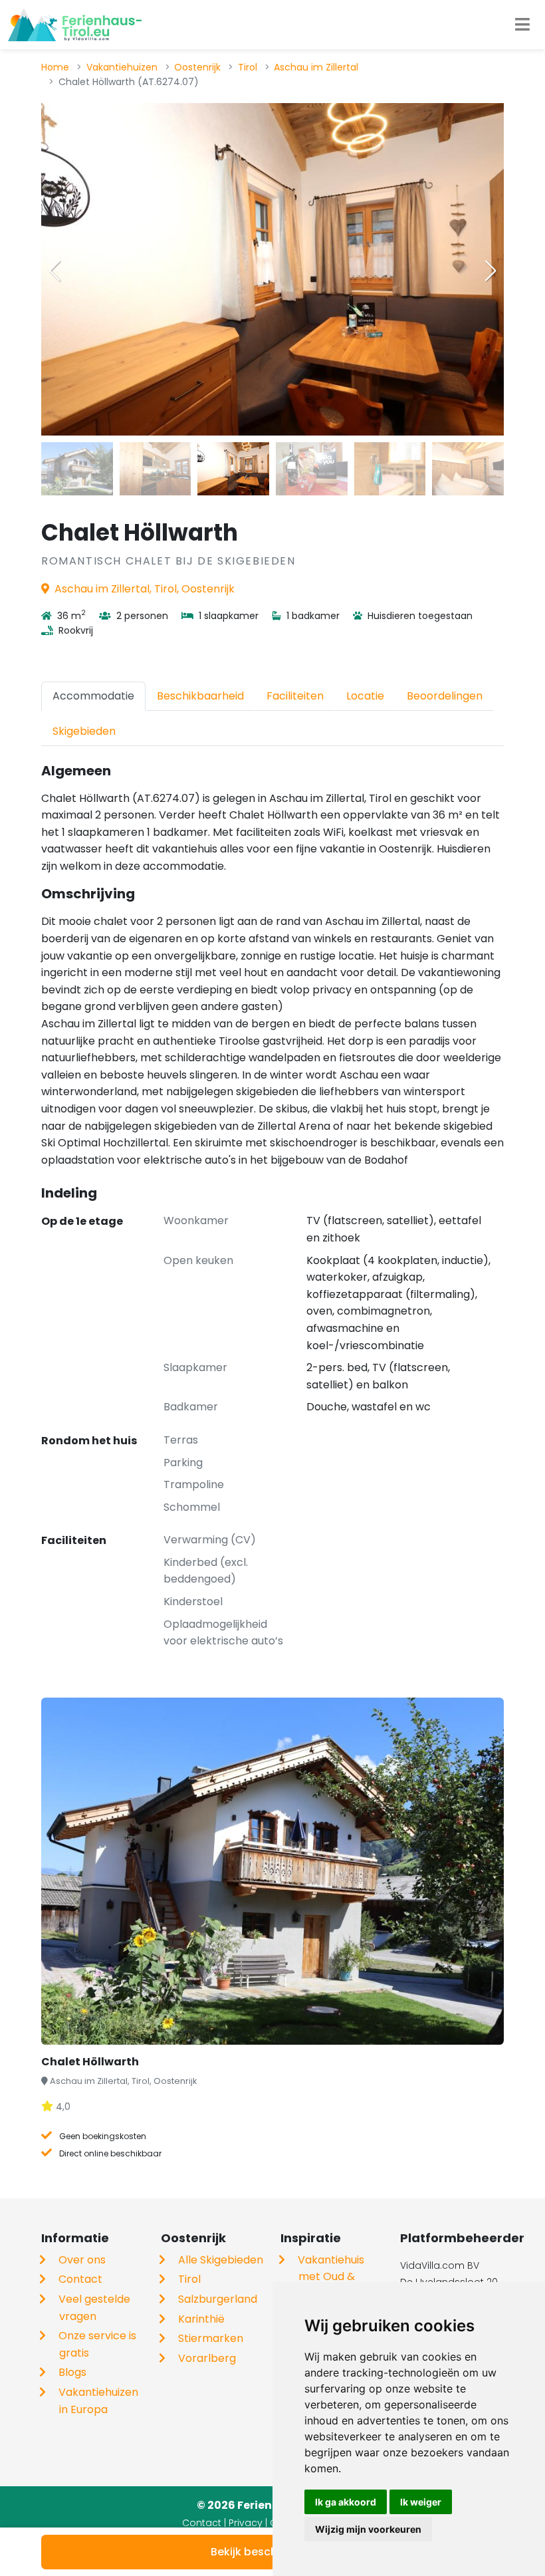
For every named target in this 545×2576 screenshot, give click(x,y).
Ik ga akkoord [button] (346, 2502)
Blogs (72, 2372)
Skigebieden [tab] (84, 731)
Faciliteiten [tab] (295, 696)
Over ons (82, 2260)
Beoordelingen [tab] (445, 696)
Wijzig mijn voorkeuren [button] (368, 2529)
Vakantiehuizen (122, 67)
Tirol (248, 67)
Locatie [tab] (365, 696)
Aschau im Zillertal (316, 67)
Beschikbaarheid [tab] (200, 696)
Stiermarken (211, 2338)
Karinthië (201, 2319)
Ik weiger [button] (421, 2502)
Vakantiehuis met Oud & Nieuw (331, 2277)
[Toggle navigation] (522, 25)
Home (55, 67)
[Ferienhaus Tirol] (75, 25)
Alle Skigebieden (221, 2260)
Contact (80, 2279)
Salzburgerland (218, 2299)
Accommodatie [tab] (93, 696)
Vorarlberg (207, 2358)
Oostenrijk (197, 67)
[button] (490, 271)
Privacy (246, 2523)
